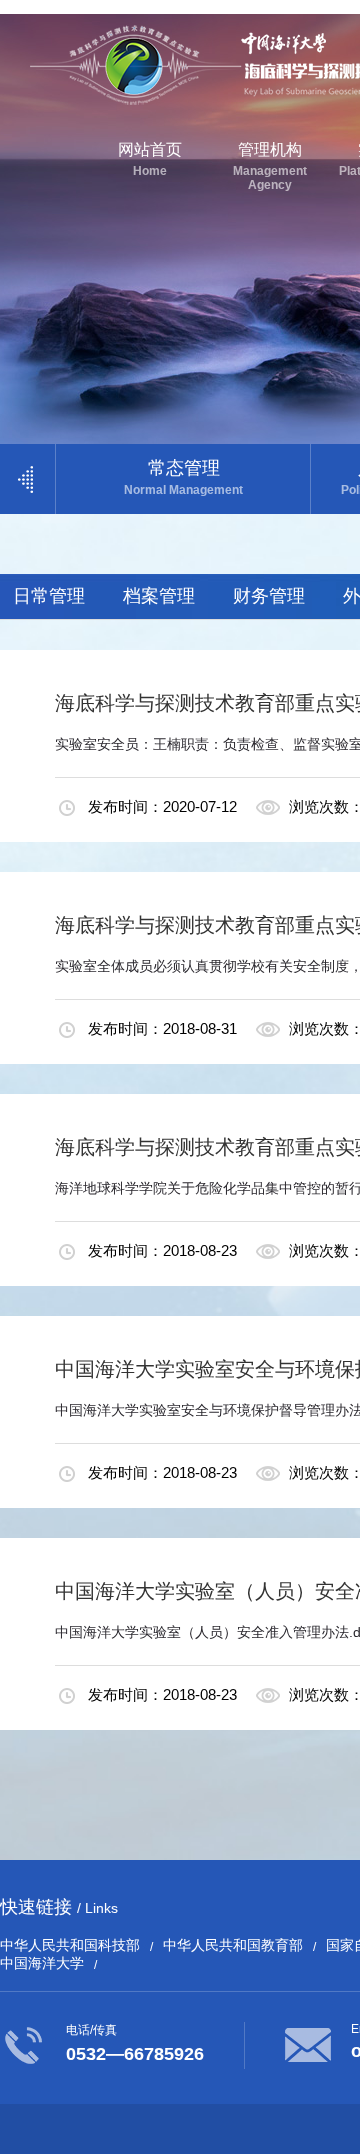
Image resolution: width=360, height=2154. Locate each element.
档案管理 (159, 596)
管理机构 (270, 166)
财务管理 (269, 596)
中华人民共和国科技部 (70, 1945)
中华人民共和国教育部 (233, 1945)
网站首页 (150, 159)
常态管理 (183, 477)
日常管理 (49, 596)
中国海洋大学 (42, 1963)
